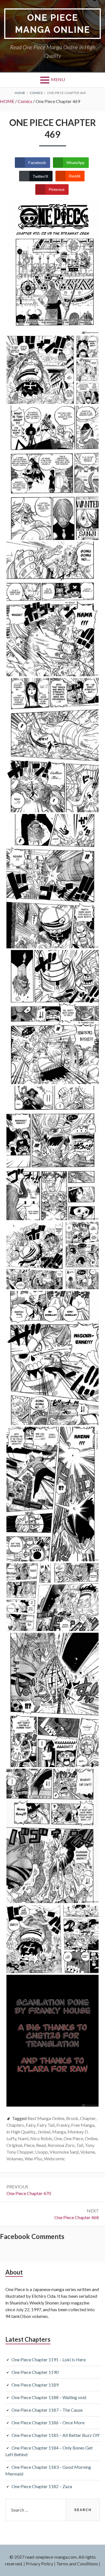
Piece (29, 2145)
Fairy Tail (46, 2125)
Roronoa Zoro (61, 2145)
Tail (80, 2145)
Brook (72, 2118)
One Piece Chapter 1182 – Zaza (42, 2486)
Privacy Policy (39, 2564)
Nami (23, 2138)
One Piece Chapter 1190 (35, 2372)
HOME (7, 101)
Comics (25, 101)
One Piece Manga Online (53, 24)
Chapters (15, 2125)
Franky (63, 2125)
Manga (59, 2132)
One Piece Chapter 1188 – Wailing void (49, 2397)
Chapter (88, 2118)
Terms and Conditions (77, 2564)
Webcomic (55, 2159)
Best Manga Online (46, 2118)
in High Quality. (21, 2132)
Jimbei (44, 2132)
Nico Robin (41, 2138)
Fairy (31, 2125)
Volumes (15, 2159)
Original (14, 2145)
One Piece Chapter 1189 (35, 2385)
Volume (88, 2152)
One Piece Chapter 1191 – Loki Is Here (49, 2359)
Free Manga (83, 2125)
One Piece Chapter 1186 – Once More (48, 2422)
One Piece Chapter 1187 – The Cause (47, 2410)
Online (91, 2138)
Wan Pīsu (33, 2159)
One (58, 2138)
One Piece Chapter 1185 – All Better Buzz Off (56, 2435)
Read (41, 2145)
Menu (58, 79)
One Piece (73, 2138)
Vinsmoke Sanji (64, 2152)
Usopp (41, 2152)
